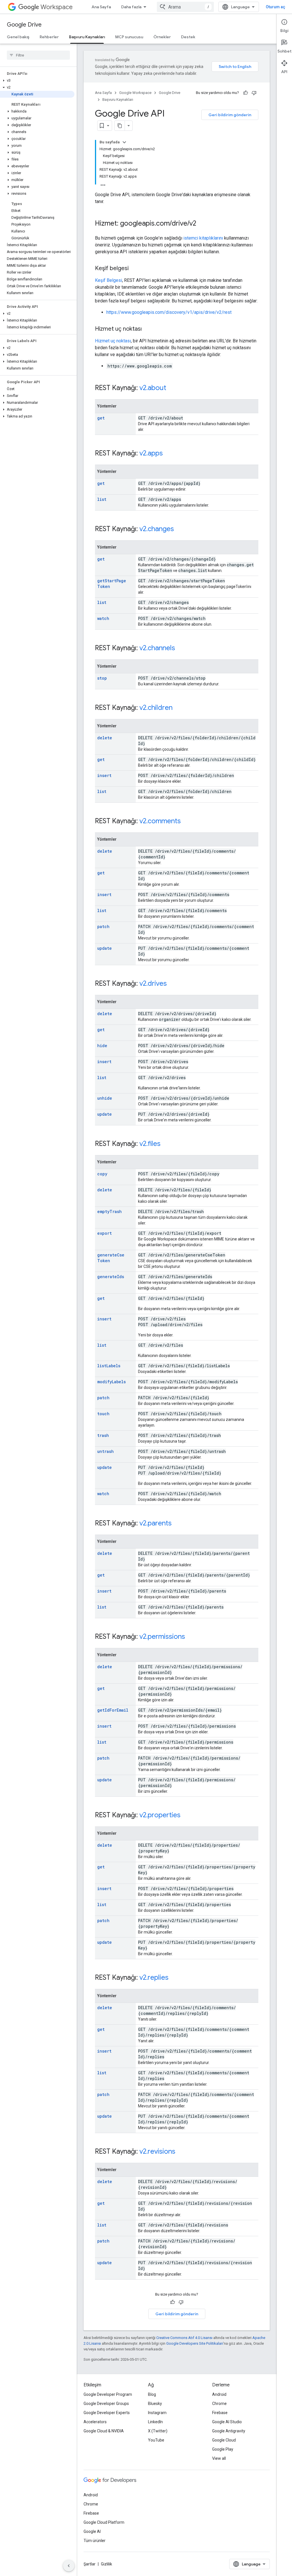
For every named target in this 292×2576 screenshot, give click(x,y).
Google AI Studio (227, 2422)
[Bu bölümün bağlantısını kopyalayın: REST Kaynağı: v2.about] (172, 388)
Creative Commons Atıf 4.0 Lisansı (184, 2338)
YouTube (156, 2440)
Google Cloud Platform (104, 2522)
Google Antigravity (229, 2431)
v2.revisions (157, 2151)
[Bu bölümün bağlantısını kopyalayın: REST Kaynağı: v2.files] (166, 1144)
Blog (152, 2394)
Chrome (219, 2404)
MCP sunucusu (129, 37)
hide (102, 1046)
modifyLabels (111, 1382)
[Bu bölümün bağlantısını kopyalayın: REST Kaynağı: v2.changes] (180, 529)
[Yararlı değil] (254, 93)
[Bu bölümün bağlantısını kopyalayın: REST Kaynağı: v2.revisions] (181, 2152)
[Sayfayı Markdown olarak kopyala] (120, 126)
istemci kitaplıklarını (203, 238)
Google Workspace (135, 93)
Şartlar (90, 2564)
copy (102, 1174)
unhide (105, 1098)
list (102, 499)
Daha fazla (131, 7)
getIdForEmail (113, 1710)
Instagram (157, 2413)
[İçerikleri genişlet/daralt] (124, 142)
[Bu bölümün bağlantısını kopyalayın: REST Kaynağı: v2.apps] (169, 454)
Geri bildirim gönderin (230, 115)
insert (104, 775)
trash (103, 1435)
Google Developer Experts (107, 2413)
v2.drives (153, 983)
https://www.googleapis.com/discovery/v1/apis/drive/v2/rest (169, 312)
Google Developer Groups (106, 2404)
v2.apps (151, 453)
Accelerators (95, 2422)
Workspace (57, 7)
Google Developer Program (108, 2394)
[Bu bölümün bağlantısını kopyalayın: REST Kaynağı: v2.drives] (173, 984)
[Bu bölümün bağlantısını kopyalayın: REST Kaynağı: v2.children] (178, 708)
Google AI (92, 2531)
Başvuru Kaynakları (87, 37)
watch (103, 618)
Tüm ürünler (95, 2541)
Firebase (220, 2413)
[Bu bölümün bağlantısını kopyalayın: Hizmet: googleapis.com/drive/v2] (202, 224)
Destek (188, 37)
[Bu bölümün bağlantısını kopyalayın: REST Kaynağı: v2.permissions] (191, 1637)
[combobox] (185, 7)
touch (103, 1414)
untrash (106, 1451)
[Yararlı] (246, 93)
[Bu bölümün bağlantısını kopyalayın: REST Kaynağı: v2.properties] (186, 1816)
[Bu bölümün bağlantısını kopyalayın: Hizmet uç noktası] (147, 329)
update (105, 948)
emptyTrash (109, 1211)
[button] (37, 81)
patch (103, 926)
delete (105, 738)
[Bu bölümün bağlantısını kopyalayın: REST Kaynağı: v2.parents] (177, 1524)
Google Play (223, 2449)
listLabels (109, 1366)
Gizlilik (107, 2564)
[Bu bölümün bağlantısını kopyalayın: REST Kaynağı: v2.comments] (186, 822)
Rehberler (49, 37)
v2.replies (154, 1977)
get (101, 418)
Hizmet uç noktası (113, 341)
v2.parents (156, 1523)
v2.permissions (162, 1637)
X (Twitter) (158, 2431)
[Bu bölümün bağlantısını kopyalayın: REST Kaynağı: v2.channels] (181, 648)
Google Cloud (224, 2440)
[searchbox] (38, 55)
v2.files (150, 1144)
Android (219, 2394)
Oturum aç (275, 7)
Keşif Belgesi (109, 280)
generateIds (111, 1277)
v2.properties (160, 1815)
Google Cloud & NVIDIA (104, 2431)
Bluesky (155, 2404)
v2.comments (160, 821)
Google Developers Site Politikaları (195, 2343)
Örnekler (162, 37)
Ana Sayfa (101, 7)
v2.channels (157, 648)
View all (219, 2458)
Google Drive (24, 25)
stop (102, 678)
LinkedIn (155, 2422)
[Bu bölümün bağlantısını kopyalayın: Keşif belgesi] (134, 269)
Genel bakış (18, 37)
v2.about (153, 388)
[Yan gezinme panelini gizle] (69, 2566)
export (105, 1233)
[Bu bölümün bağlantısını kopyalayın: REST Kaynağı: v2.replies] (174, 1978)
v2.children (156, 708)
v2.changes (157, 529)
